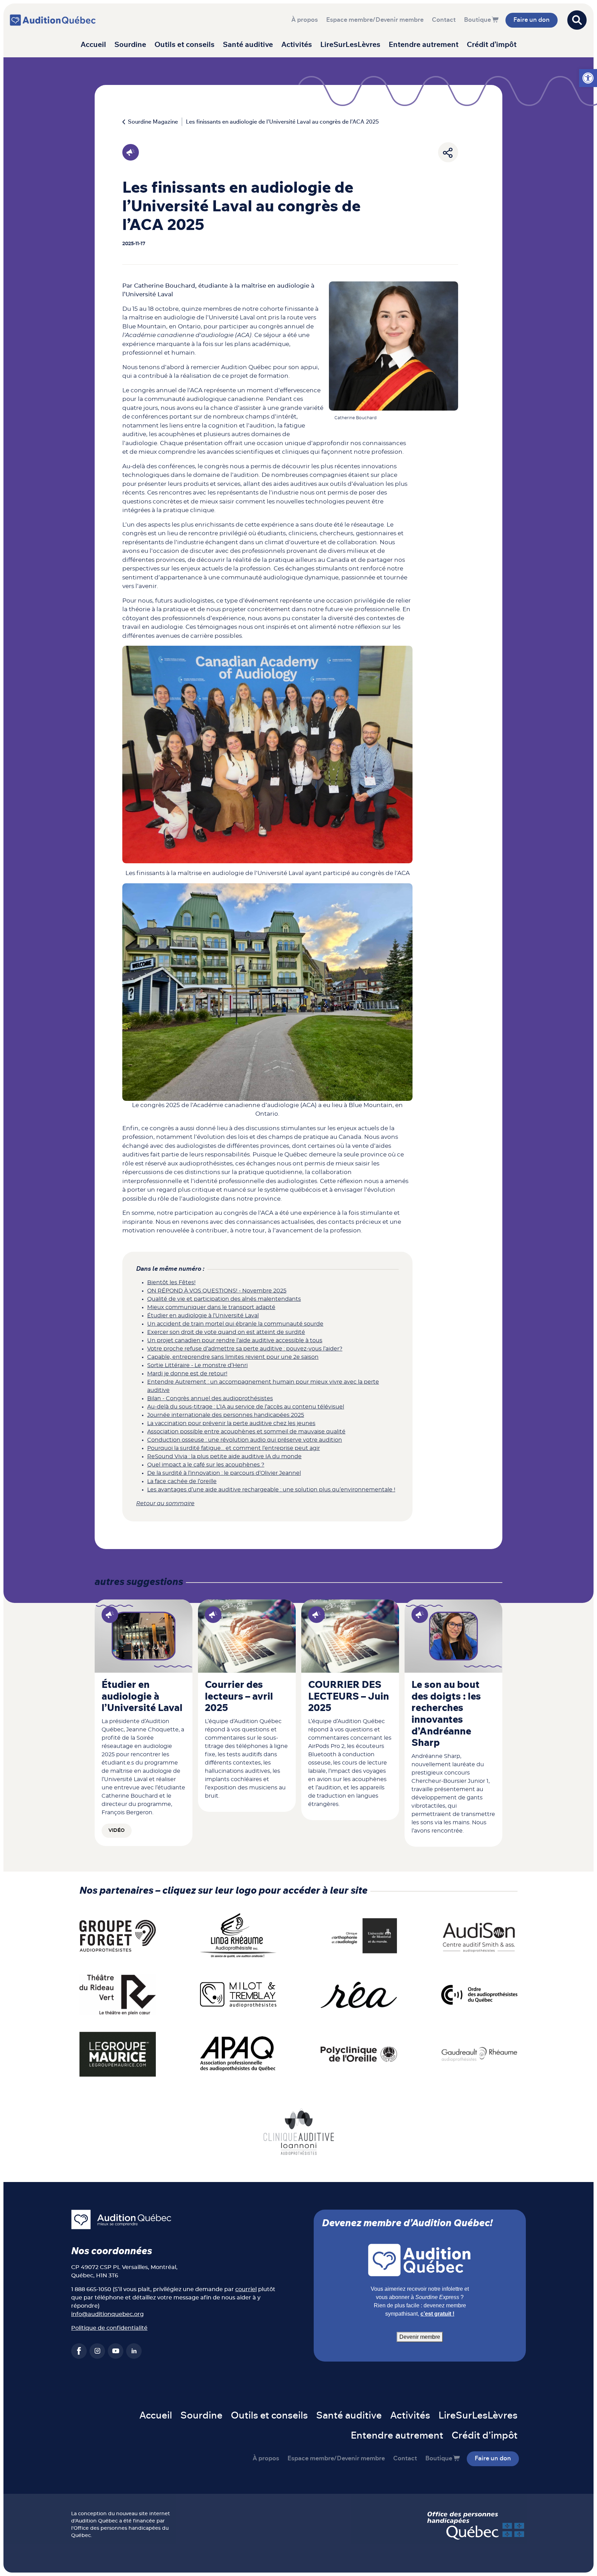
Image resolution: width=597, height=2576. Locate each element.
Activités (297, 45)
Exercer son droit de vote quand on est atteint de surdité (226, 1332)
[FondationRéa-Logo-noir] (359, 1995)
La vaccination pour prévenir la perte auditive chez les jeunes (231, 1423)
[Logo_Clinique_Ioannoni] (299, 2131)
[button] (588, 78)
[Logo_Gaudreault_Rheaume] (479, 2054)
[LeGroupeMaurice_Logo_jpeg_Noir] (118, 2054)
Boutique (477, 20)
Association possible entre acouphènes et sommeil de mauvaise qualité (246, 1432)
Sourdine (130, 45)
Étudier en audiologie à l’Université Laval (203, 1316)
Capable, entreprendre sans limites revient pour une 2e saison (233, 1357)
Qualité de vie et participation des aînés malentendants (224, 1299)
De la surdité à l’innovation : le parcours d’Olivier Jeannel (224, 1473)
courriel (246, 2289)
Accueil (93, 45)
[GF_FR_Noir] (118, 1935)
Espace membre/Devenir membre (375, 20)
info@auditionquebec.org (107, 2314)
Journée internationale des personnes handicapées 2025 (226, 1415)
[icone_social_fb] (79, 2351)
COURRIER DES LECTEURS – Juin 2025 (349, 1697)
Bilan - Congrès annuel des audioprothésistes (210, 1398)
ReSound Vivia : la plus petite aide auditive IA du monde (224, 1457)
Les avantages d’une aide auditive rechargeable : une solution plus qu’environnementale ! (271, 1490)
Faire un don (532, 20)
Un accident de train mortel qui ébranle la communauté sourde (235, 1324)
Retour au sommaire (165, 1503)
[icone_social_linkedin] (134, 2351)
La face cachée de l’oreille (182, 1481)
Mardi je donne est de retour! (187, 1374)
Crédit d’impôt (492, 45)
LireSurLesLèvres (350, 45)
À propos (305, 20)
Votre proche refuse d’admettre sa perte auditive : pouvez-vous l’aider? (245, 1349)
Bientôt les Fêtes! (171, 1282)
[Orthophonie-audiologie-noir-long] (359, 1935)
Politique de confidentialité (109, 2328)
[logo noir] (479, 1935)
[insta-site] (97, 2351)
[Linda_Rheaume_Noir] (238, 1935)
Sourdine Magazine (153, 122)
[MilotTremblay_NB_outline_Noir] (238, 1995)
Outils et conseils (184, 45)
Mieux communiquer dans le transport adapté (211, 1307)
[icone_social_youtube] (116, 2351)
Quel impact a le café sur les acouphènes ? (206, 1465)
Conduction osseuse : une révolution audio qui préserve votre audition (245, 1440)
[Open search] (577, 20)
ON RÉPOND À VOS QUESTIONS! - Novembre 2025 (217, 1291)
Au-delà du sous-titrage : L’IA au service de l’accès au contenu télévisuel (246, 1407)
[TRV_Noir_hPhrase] (118, 1995)
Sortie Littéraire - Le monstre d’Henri (197, 1365)
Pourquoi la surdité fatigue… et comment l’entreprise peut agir (234, 1448)
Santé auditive (248, 45)
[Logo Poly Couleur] (359, 2054)
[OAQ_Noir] (479, 1995)
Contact (444, 20)
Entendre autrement (424, 45)
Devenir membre (420, 2337)
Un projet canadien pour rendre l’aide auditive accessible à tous (235, 1340)
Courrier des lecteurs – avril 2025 (239, 1697)
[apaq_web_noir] (238, 2054)
